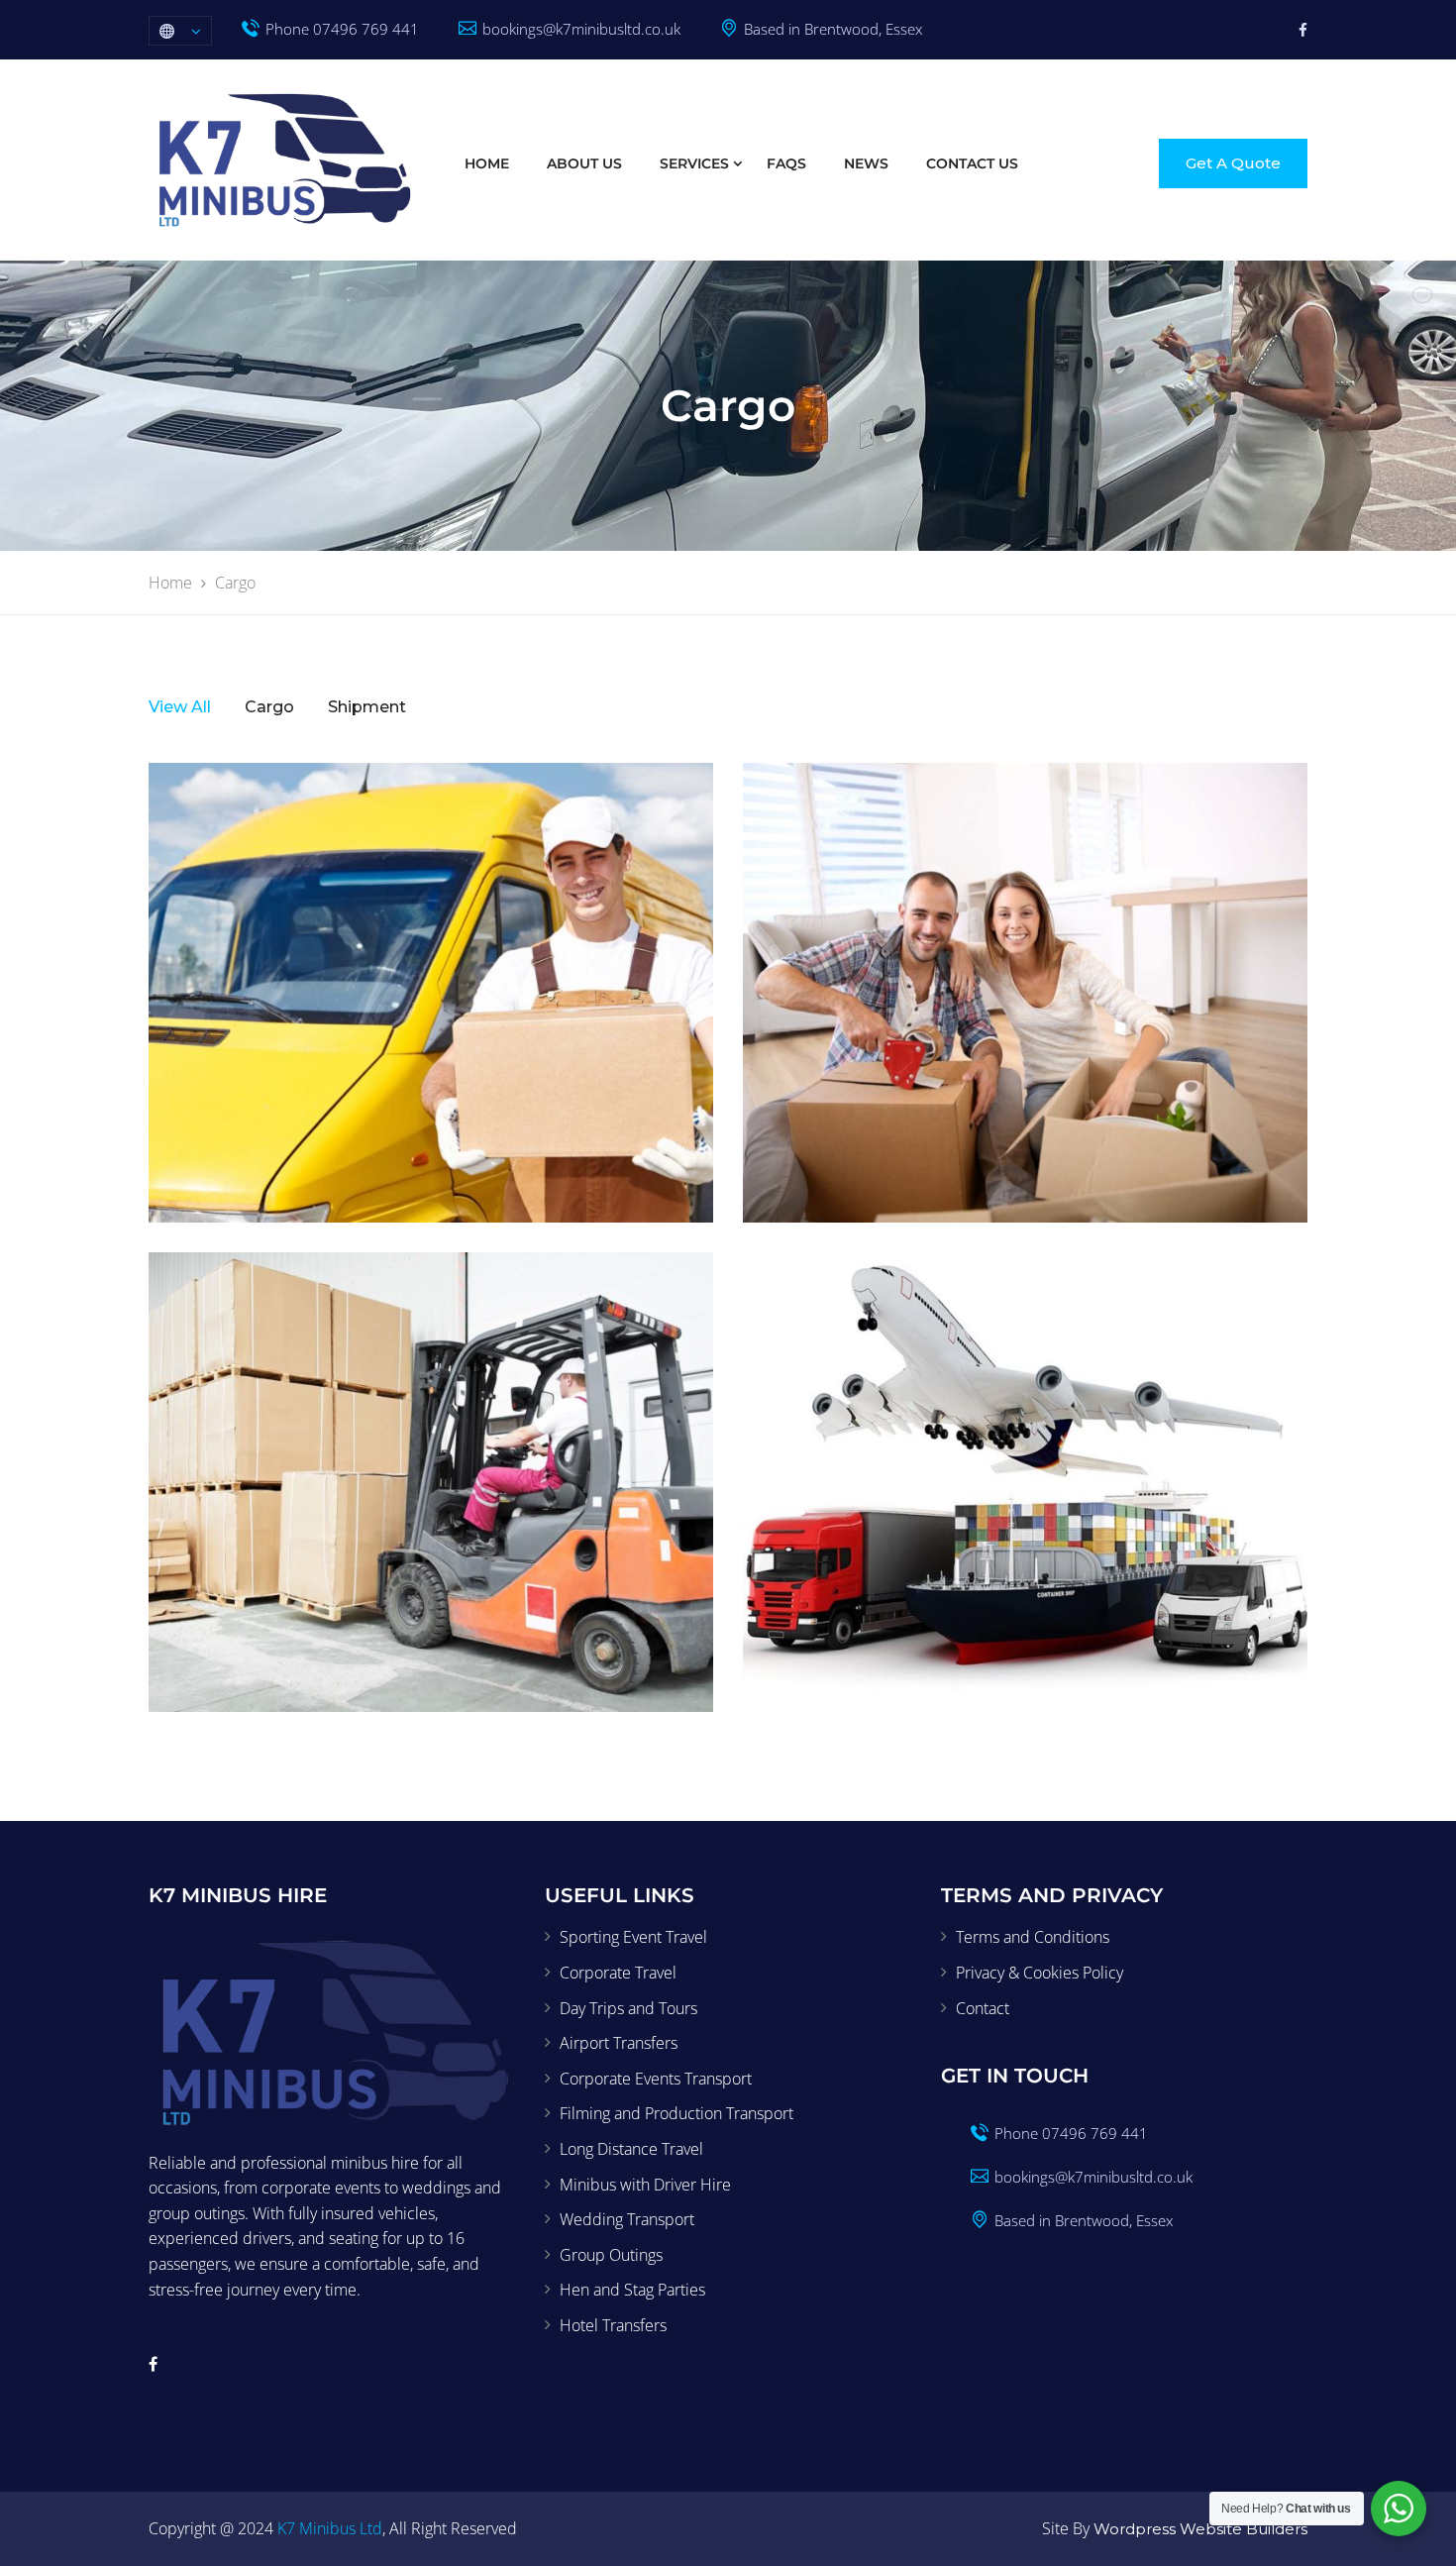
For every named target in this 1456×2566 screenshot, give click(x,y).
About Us (584, 163)
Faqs (786, 163)
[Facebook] (1303, 30)
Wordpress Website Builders (1198, 2529)
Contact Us (972, 163)
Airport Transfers (619, 2043)
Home (487, 163)
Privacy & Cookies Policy (1040, 1973)
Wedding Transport (627, 2219)
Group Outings (611, 2255)
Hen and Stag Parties (632, 2290)
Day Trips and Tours (628, 2008)
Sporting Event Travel (633, 1937)
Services (694, 163)
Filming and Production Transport (676, 2113)
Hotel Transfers (613, 2325)
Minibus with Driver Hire (645, 2185)
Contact (983, 2008)
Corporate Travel (618, 1973)
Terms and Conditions (1033, 1937)
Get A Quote (1233, 163)
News (866, 163)
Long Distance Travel (631, 2149)
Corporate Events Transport (656, 2079)
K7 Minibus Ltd (330, 2528)
